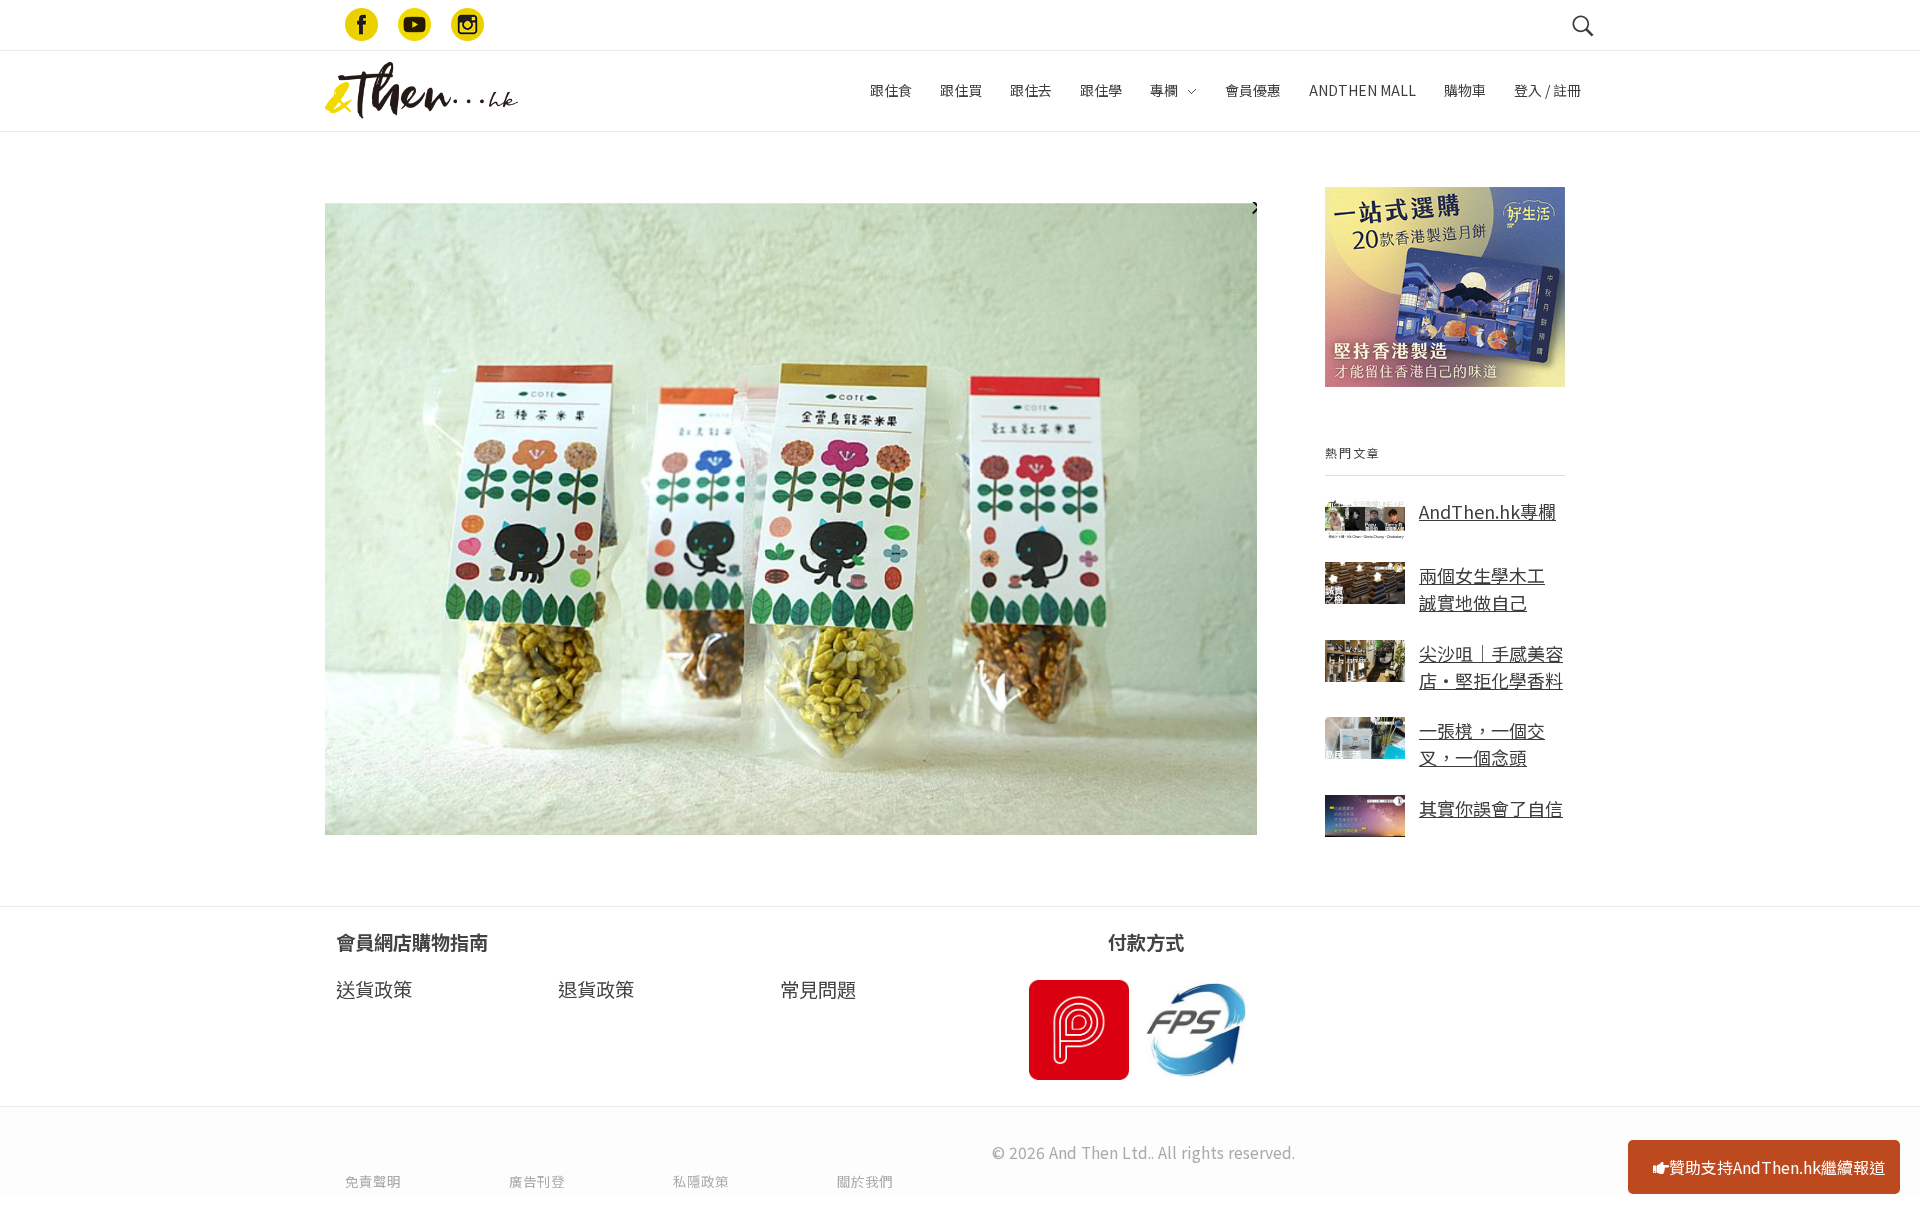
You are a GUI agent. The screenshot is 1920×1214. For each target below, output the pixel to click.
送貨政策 (374, 989)
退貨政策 (596, 989)
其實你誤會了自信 (1491, 808)
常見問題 (818, 989)
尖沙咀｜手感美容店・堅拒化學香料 (1491, 666)
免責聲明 (373, 1181)
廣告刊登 (537, 1181)
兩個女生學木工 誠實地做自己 (1482, 588)
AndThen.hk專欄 (1487, 511)
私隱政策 (701, 1181)
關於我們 (865, 1181)
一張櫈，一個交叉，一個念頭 (1482, 743)
